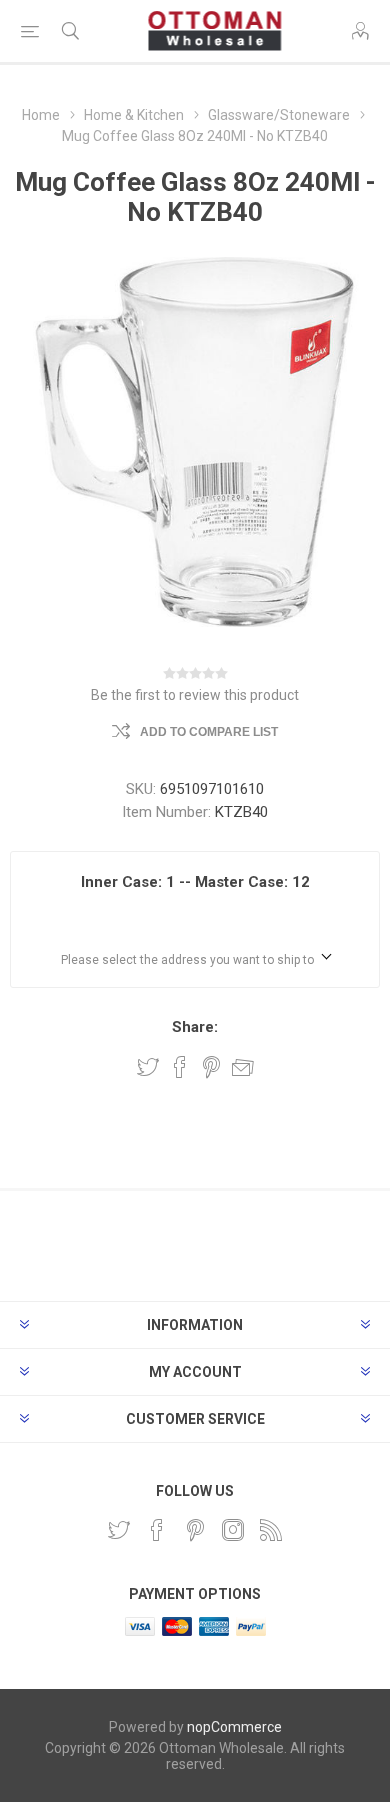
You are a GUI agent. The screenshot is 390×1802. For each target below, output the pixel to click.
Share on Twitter (148, 1067)
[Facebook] (157, 1530)
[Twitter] (119, 1530)
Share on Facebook (180, 1067)
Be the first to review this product (195, 695)
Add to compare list (209, 732)
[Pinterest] (195, 1530)
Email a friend (243, 1067)
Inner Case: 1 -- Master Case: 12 (195, 882)
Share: (195, 1027)
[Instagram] (233, 1530)
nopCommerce (234, 1727)
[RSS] (271, 1530)
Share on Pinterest (211, 1067)
